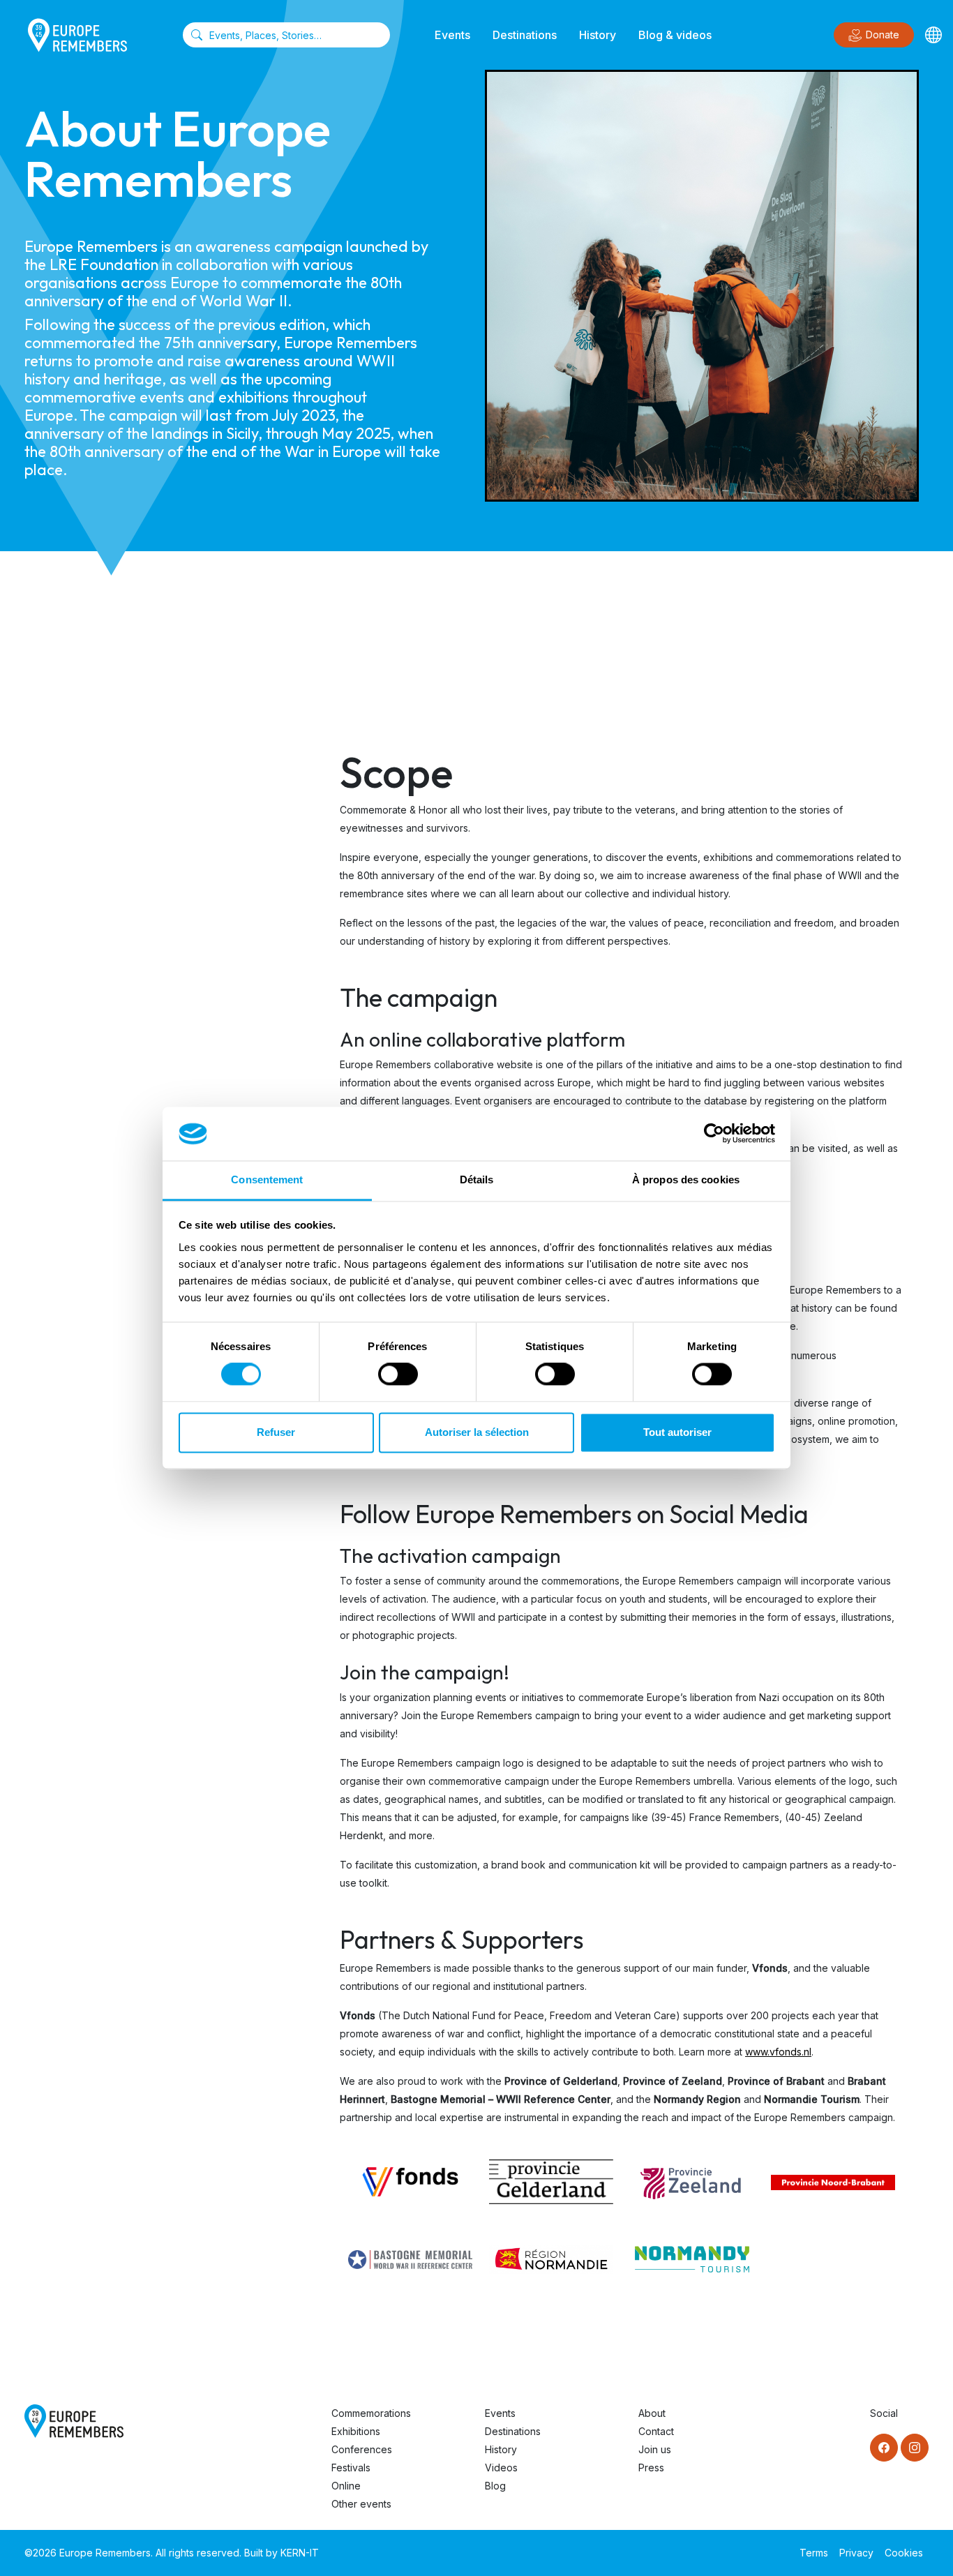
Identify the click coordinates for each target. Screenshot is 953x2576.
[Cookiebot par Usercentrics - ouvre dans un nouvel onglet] (714, 1134)
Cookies (904, 2553)
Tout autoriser (677, 1432)
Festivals (351, 2468)
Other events (361, 2504)
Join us (655, 2449)
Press (651, 2468)
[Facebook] (884, 2448)
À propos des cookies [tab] (686, 1180)
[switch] (398, 1375)
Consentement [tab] (267, 1180)
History (598, 35)
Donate (883, 35)
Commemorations (371, 2413)
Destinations (525, 35)
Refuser (276, 1432)
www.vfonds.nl (778, 2052)
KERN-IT (300, 2553)
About (652, 2413)
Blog (495, 2486)
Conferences (362, 2449)
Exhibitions (356, 2431)
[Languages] (933, 35)
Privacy (856, 2553)
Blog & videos (675, 35)
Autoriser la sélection (477, 1432)
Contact (656, 2431)
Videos (501, 2468)
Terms (814, 2553)
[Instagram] (915, 2448)
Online (346, 2486)
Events (452, 35)
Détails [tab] (477, 1180)
